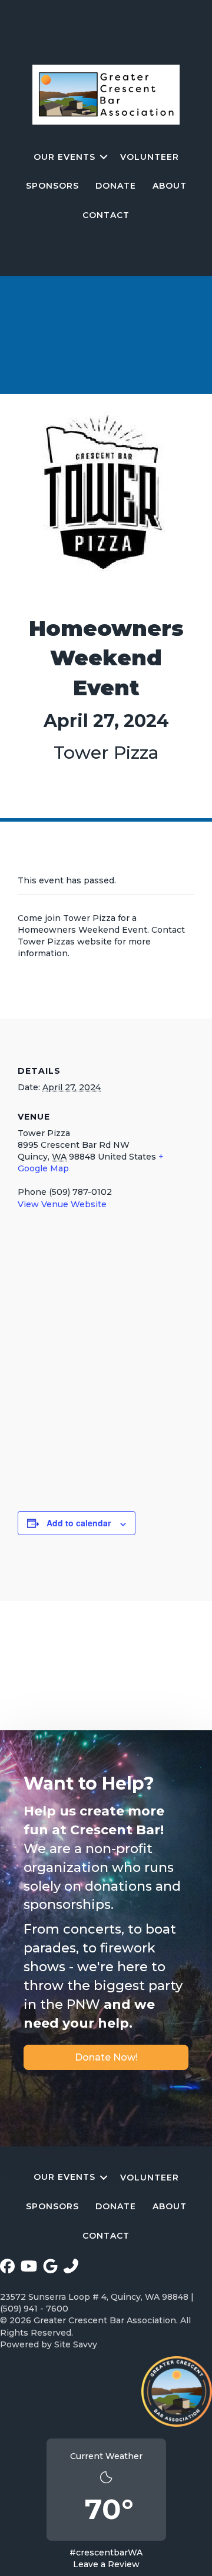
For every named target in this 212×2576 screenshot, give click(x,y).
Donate (116, 186)
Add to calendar (79, 1523)
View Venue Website (62, 1204)
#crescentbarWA (106, 2552)
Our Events (64, 157)
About (170, 186)
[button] (104, 157)
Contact (106, 215)
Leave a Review (106, 2564)
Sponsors (52, 186)
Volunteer (150, 157)
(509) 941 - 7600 (34, 2309)
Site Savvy (76, 2344)
